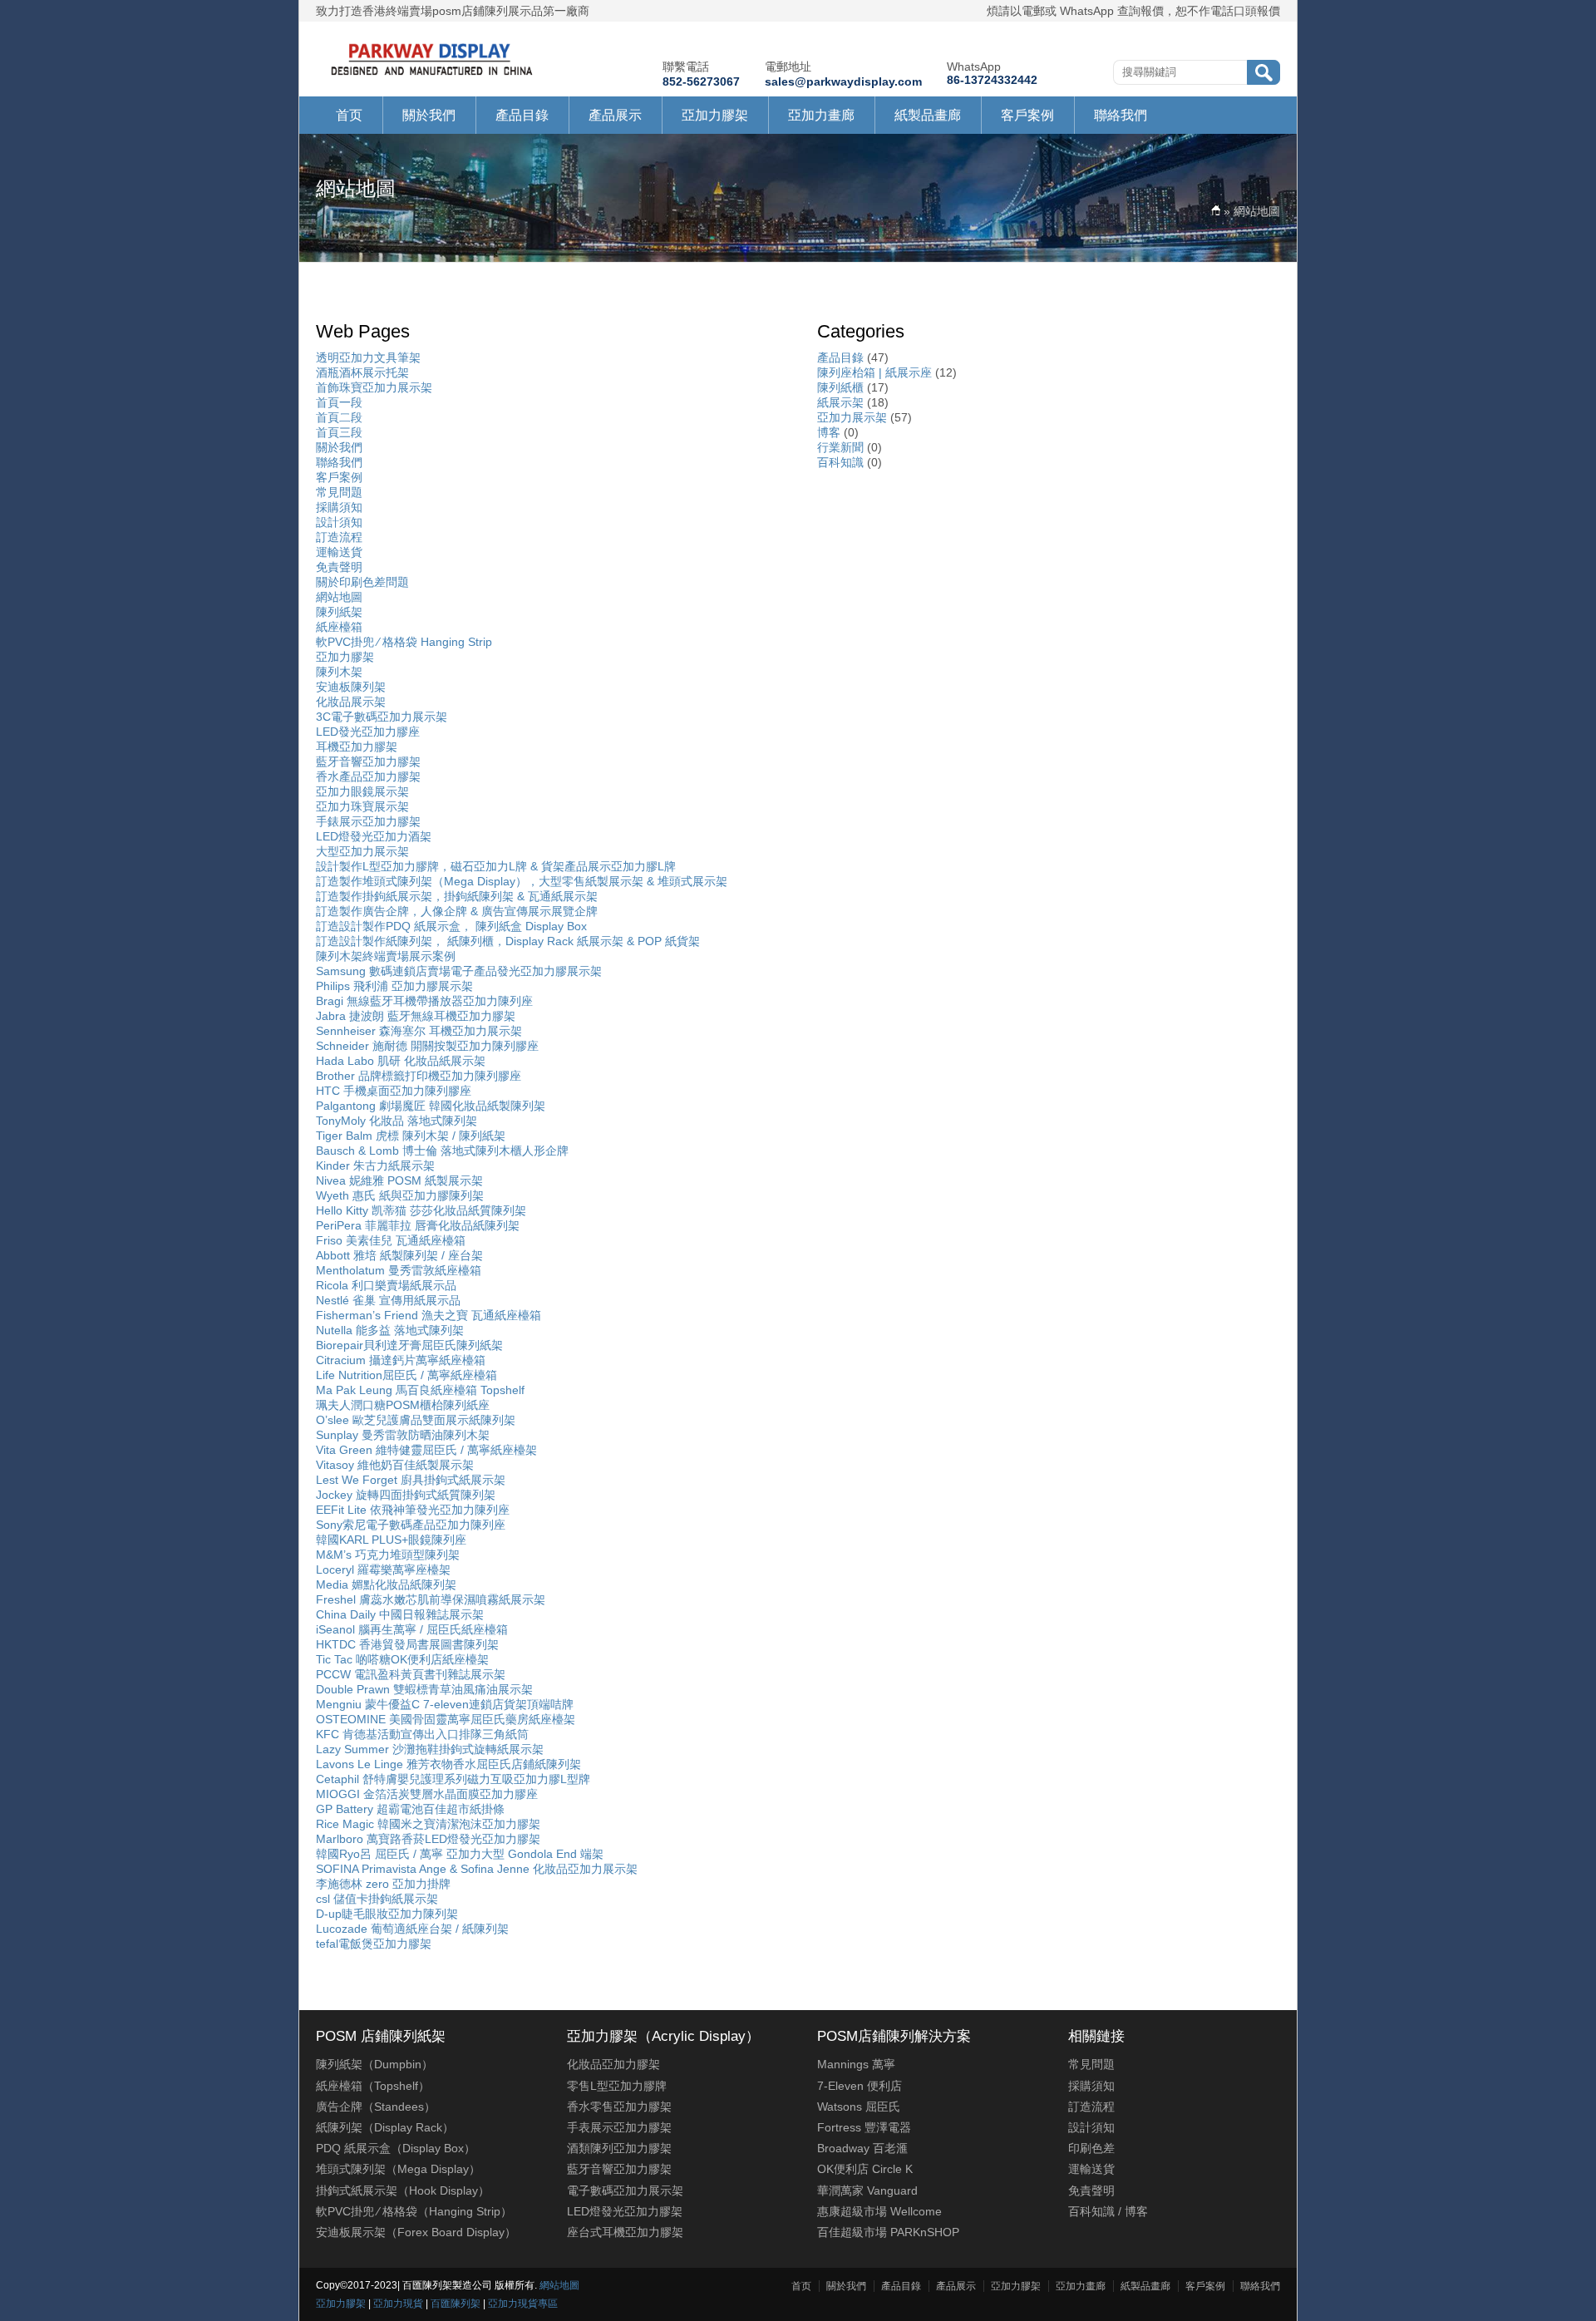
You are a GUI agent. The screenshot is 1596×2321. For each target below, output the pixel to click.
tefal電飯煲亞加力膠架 (374, 1944)
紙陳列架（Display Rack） (385, 2127)
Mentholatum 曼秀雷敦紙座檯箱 (399, 1270)
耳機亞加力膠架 (357, 747)
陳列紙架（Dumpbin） (374, 2064)
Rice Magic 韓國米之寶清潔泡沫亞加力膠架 (428, 1824)
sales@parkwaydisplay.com (843, 81)
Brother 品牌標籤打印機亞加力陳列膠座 (419, 1076)
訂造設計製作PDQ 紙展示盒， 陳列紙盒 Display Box (451, 926)
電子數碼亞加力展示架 (625, 2190)
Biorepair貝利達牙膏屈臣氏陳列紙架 (409, 1345)
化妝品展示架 (351, 702)
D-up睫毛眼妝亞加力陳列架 (387, 1914)
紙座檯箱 (339, 627)
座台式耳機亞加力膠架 (625, 2232)
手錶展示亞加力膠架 (368, 821)
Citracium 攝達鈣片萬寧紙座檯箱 (401, 1360)
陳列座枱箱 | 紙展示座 (874, 372)
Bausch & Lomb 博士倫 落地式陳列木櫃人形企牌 (442, 1151)
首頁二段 (339, 417)
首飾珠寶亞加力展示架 (374, 387)
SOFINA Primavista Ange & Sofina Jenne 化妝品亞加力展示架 (477, 1869)
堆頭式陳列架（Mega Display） (398, 2169)
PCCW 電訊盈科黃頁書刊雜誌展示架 (411, 1674)
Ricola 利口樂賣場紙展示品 (386, 1285)
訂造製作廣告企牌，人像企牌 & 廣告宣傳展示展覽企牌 (457, 911)
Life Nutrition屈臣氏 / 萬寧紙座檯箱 (406, 1375)
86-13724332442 (992, 80)
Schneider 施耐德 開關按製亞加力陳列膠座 (427, 1046)
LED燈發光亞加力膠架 (625, 2211)
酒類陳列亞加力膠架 (619, 2148)
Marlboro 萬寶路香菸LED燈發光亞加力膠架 (428, 1839)
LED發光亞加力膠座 (368, 732)
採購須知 (339, 507)
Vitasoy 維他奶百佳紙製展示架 (395, 1465)
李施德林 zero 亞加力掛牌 (383, 1884)
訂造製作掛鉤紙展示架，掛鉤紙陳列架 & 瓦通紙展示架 (457, 896)
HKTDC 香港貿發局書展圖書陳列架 (407, 1644)
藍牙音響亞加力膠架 (368, 761)
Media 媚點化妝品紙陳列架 (386, 1584)
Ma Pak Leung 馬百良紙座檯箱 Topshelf (420, 1390)
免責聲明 (339, 567)
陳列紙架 (339, 612)
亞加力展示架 (852, 417)
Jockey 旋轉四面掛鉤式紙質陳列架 (406, 1495)
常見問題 (339, 492)
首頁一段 (339, 402)
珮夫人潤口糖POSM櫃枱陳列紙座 (403, 1405)
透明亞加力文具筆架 (368, 357)
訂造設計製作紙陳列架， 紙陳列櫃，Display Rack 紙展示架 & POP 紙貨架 (508, 941)
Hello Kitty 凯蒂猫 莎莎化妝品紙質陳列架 (421, 1210)
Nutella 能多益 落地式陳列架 (390, 1330)
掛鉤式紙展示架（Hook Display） (403, 2190)
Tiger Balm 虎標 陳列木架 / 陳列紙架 (411, 1136)
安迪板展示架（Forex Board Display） (416, 2232)
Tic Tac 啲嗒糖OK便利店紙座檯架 (402, 1659)
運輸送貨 (339, 552)
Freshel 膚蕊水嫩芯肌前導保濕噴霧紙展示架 (431, 1599)
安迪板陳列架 (351, 687)
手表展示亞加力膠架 (619, 2127)
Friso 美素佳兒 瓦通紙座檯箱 (391, 1240)
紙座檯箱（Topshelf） (373, 2086)
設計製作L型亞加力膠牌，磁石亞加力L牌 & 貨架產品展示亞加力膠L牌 (496, 866)
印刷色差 (1091, 2148)
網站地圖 (339, 597)
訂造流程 (339, 537)
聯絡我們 (1121, 115)
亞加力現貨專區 (523, 2304)
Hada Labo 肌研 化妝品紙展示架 (401, 1061)
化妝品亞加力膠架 (613, 2064)
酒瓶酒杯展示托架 (362, 372)
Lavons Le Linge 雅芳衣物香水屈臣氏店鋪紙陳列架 (448, 1764)
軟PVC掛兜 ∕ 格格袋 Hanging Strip (404, 642)
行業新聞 (840, 447)
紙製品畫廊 (928, 115)
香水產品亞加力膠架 (368, 776)
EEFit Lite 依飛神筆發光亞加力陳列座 (413, 1510)
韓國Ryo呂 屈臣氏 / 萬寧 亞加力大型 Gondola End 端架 (460, 1854)
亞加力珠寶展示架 (362, 806)
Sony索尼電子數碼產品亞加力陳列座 (411, 1525)
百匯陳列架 (456, 2304)
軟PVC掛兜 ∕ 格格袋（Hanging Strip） (414, 2211)
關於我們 (429, 115)
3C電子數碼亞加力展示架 (382, 717)
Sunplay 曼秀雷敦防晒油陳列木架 (403, 1435)
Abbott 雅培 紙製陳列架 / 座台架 (399, 1255)
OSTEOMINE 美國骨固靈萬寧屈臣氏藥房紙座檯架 (446, 1719)
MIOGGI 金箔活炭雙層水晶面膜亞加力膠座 (427, 1794)
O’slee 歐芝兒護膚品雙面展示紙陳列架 (416, 1420)
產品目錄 (522, 115)
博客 (829, 432)
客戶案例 (1027, 115)
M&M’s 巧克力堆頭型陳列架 (388, 1555)
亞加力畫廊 (821, 115)
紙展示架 (840, 402)
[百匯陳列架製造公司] (432, 76)
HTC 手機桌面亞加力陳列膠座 (394, 1091)
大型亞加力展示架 (362, 851)
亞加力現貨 (398, 2304)
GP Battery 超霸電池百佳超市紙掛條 (410, 1809)
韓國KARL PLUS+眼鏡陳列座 (391, 1540)
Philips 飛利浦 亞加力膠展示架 (394, 986)
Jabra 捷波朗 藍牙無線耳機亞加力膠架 (416, 1016)
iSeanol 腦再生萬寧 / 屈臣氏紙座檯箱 (412, 1629)
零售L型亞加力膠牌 (617, 2086)
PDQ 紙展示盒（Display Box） (396, 2148)
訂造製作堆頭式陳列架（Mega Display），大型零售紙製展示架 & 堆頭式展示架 (522, 881)
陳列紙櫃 (840, 387)
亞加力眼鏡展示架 (362, 791)
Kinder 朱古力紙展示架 (375, 1165)
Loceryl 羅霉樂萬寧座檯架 (383, 1570)
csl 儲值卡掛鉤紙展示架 (377, 1899)
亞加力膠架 (715, 115)
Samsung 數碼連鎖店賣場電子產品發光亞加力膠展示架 (459, 971)
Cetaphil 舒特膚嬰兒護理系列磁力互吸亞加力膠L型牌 (453, 1779)
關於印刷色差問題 (362, 582)
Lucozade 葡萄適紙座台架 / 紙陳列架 (412, 1929)
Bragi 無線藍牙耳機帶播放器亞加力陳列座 (424, 1001)
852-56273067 (701, 81)
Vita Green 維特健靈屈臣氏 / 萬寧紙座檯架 (426, 1450)
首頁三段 (339, 432)
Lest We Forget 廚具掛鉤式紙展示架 (411, 1480)
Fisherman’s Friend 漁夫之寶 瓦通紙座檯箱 (429, 1315)
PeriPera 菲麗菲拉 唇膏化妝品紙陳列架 (418, 1225)
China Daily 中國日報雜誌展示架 (400, 1614)
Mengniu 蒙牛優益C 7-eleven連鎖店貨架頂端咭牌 (445, 1704)
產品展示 (615, 115)
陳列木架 (339, 672)
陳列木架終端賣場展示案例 (386, 956)
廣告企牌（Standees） (376, 2107)
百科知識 (840, 462)
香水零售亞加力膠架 (619, 2107)
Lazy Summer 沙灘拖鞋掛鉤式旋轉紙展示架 (430, 1749)
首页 (349, 115)
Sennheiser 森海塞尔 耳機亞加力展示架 (419, 1031)
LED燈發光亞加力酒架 (374, 836)
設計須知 (339, 522)
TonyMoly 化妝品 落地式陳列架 (397, 1121)
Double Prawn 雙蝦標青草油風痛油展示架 (424, 1689)
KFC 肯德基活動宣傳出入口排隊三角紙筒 (422, 1734)
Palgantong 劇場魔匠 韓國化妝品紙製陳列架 (431, 1106)
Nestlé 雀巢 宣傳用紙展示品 (388, 1300)
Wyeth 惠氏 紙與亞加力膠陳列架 (400, 1195)
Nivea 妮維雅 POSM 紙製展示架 (399, 1180)
